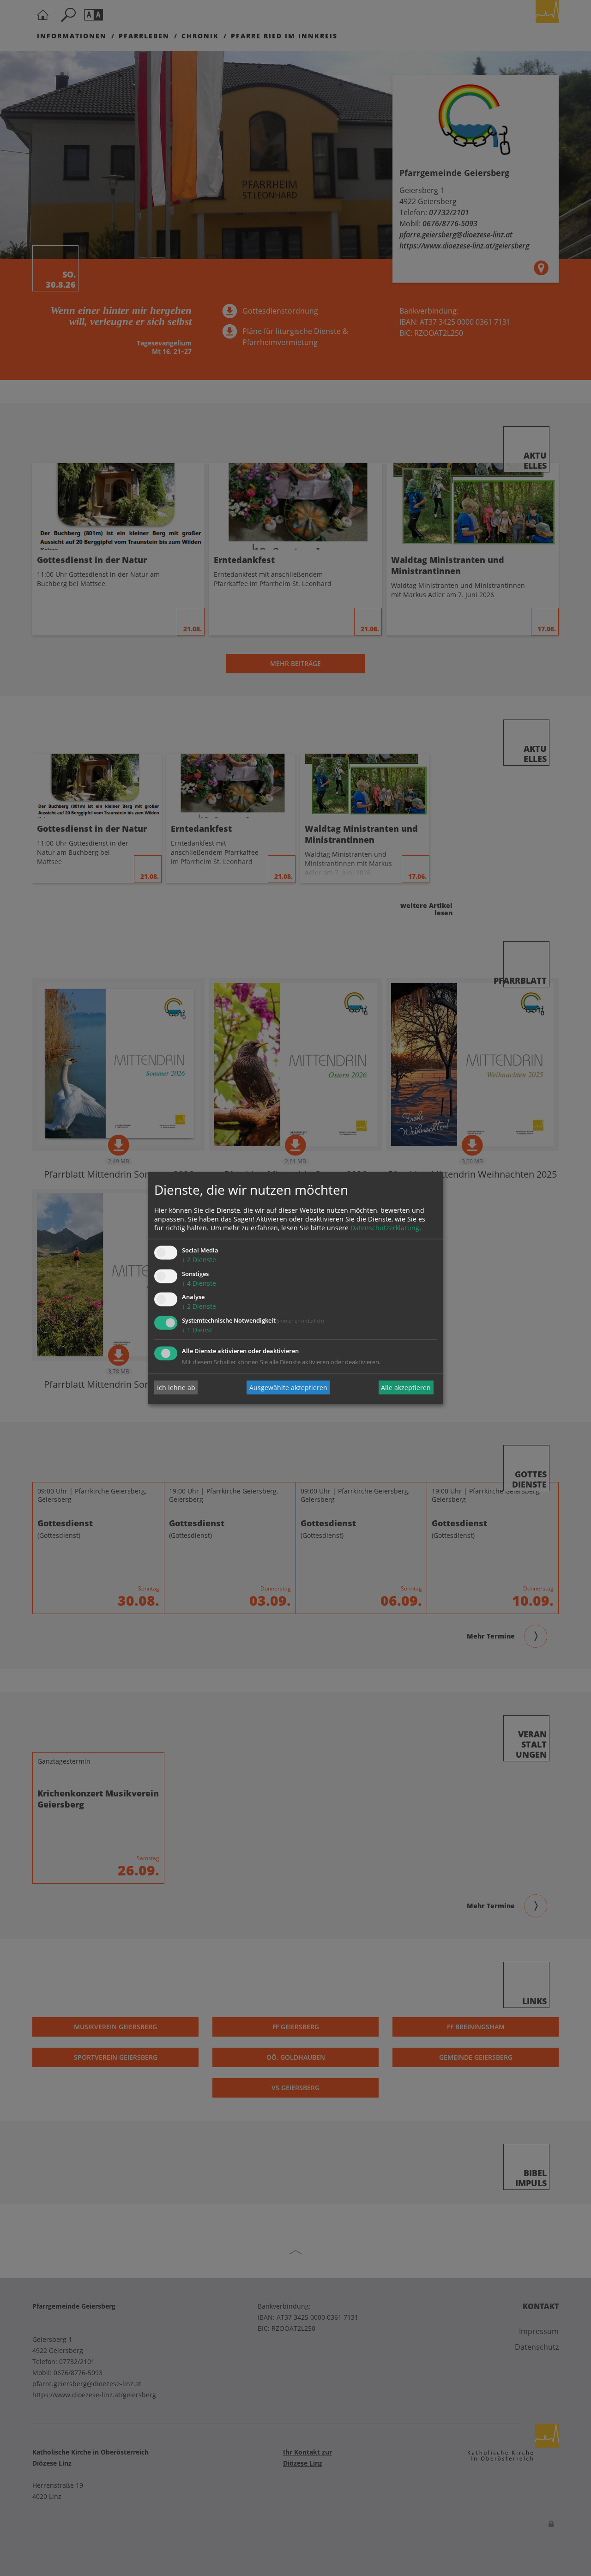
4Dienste (199, 1283)
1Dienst (197, 1330)
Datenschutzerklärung (385, 1228)
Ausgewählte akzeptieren (288, 1388)
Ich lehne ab (176, 1388)
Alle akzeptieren (406, 1388)
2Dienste (199, 1260)
